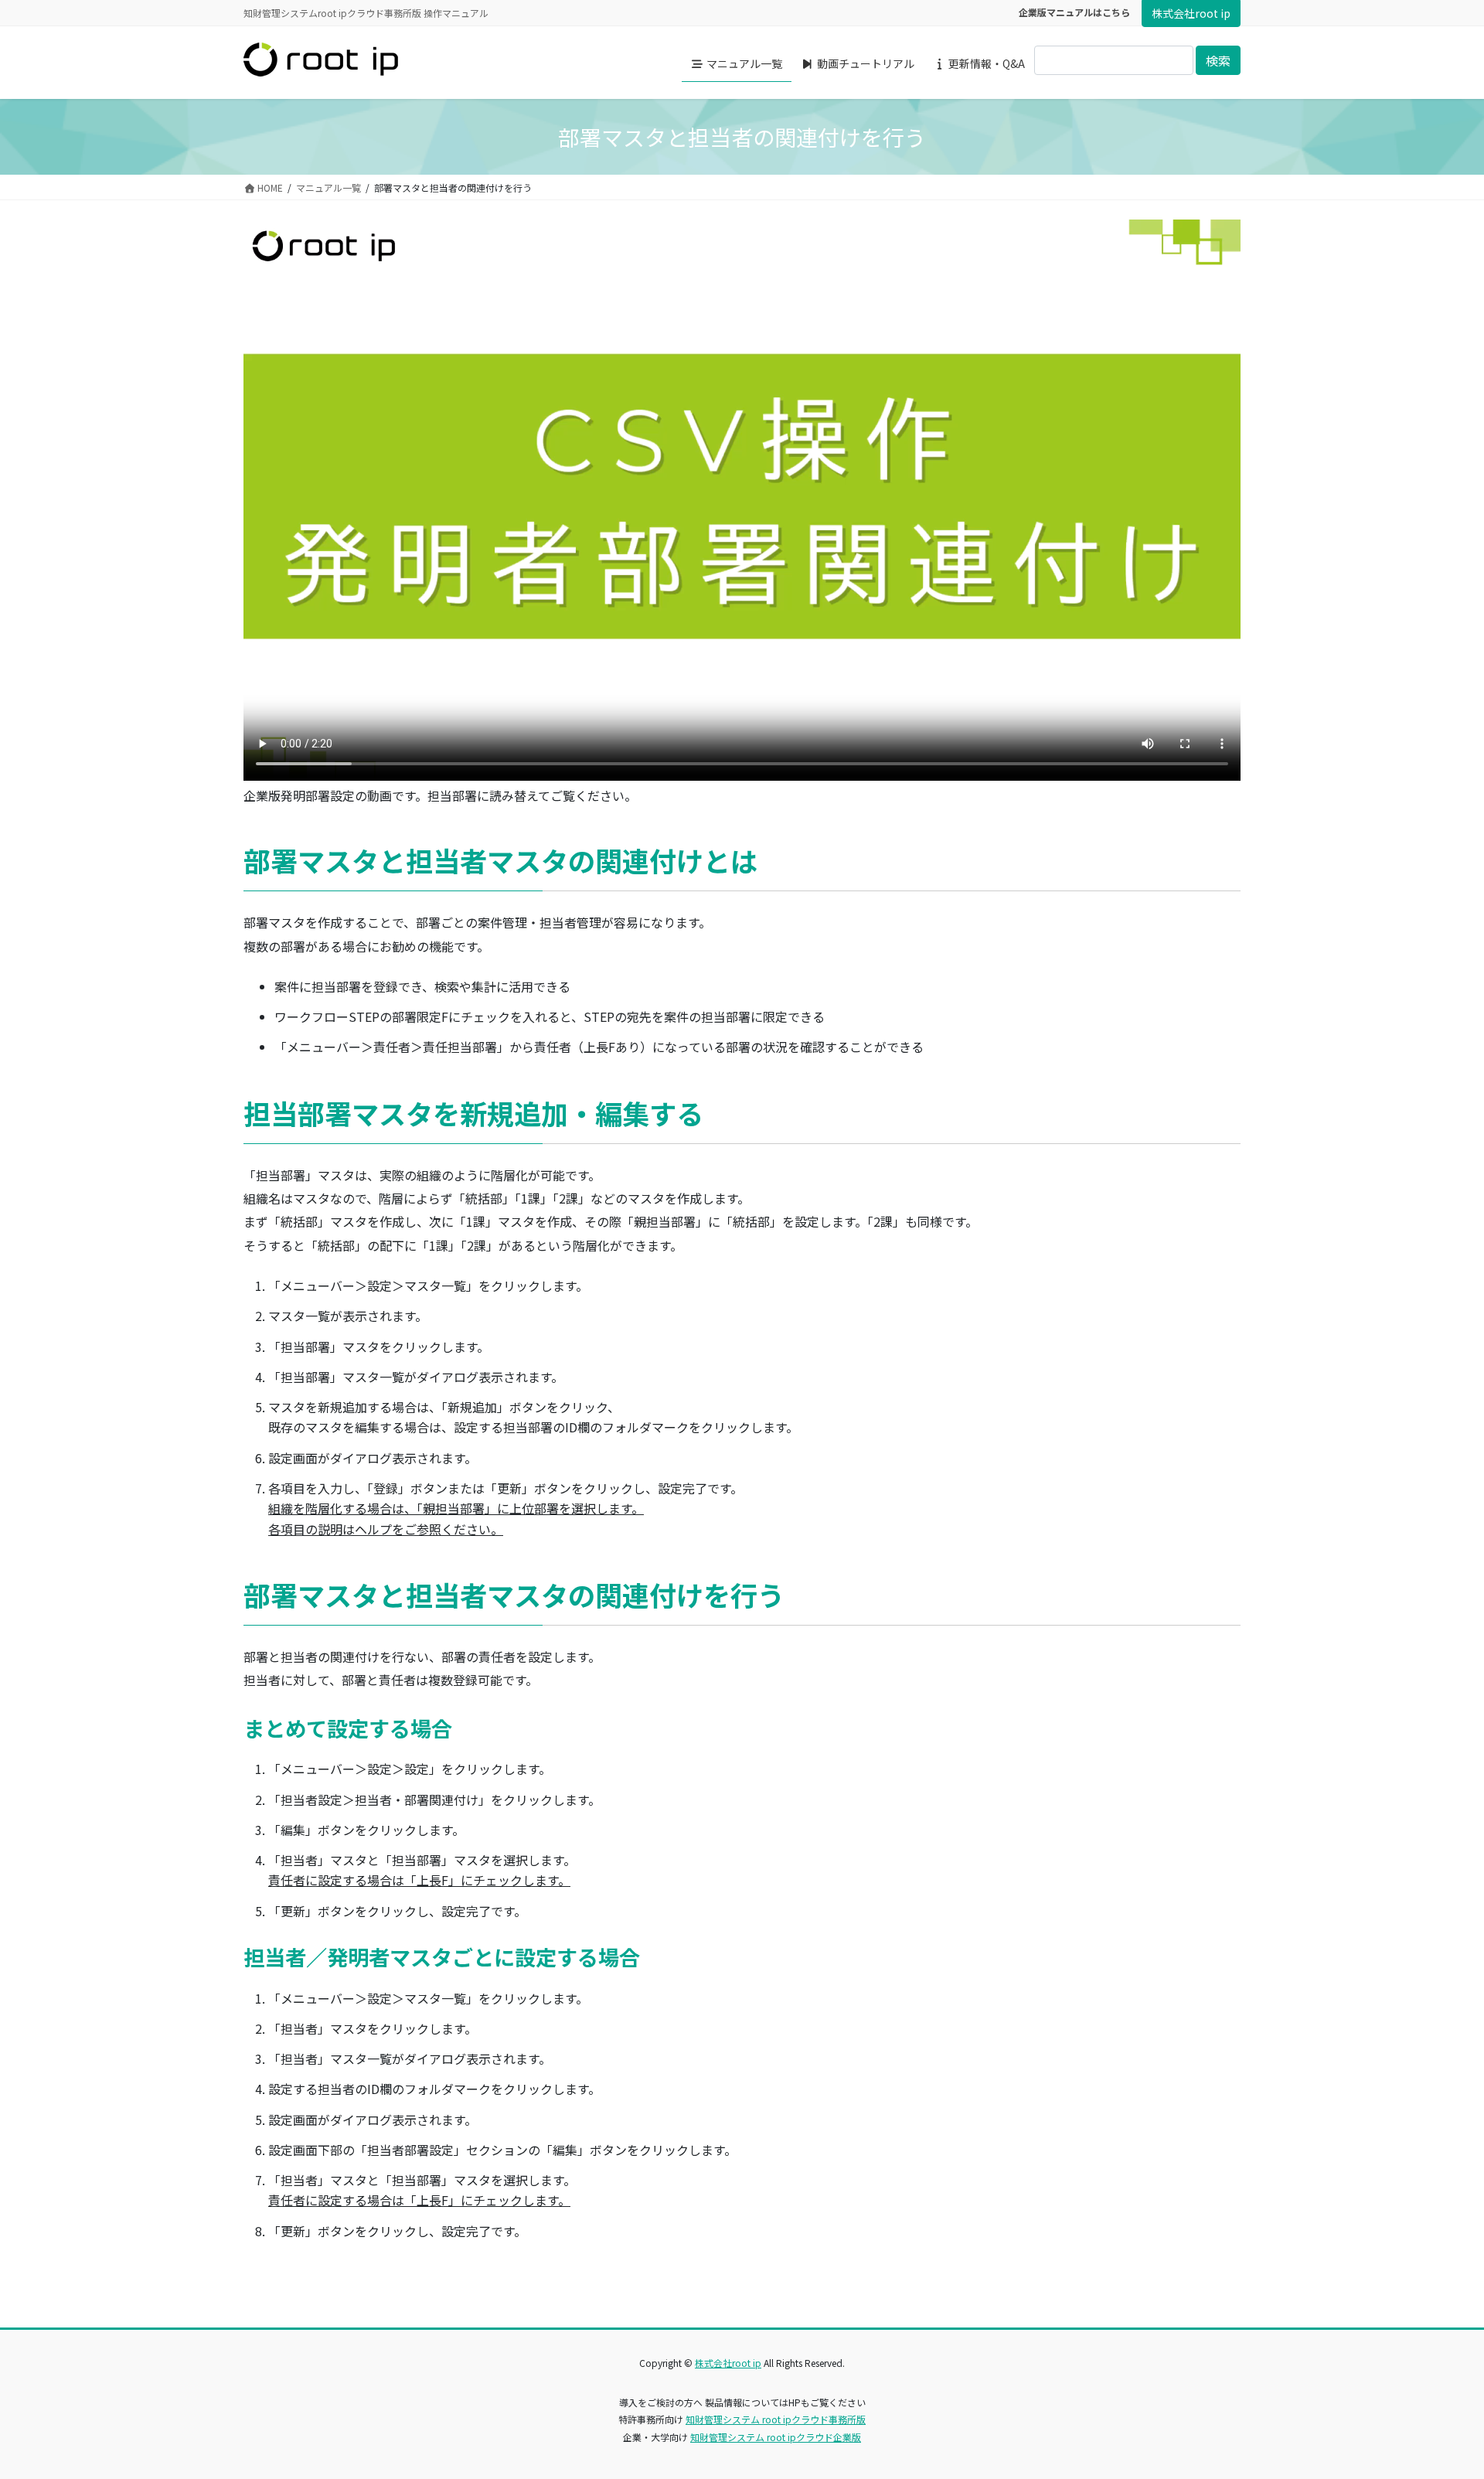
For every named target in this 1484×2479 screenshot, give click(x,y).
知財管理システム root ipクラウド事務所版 (776, 2419)
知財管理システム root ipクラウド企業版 (776, 2437)
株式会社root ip (1191, 13)
